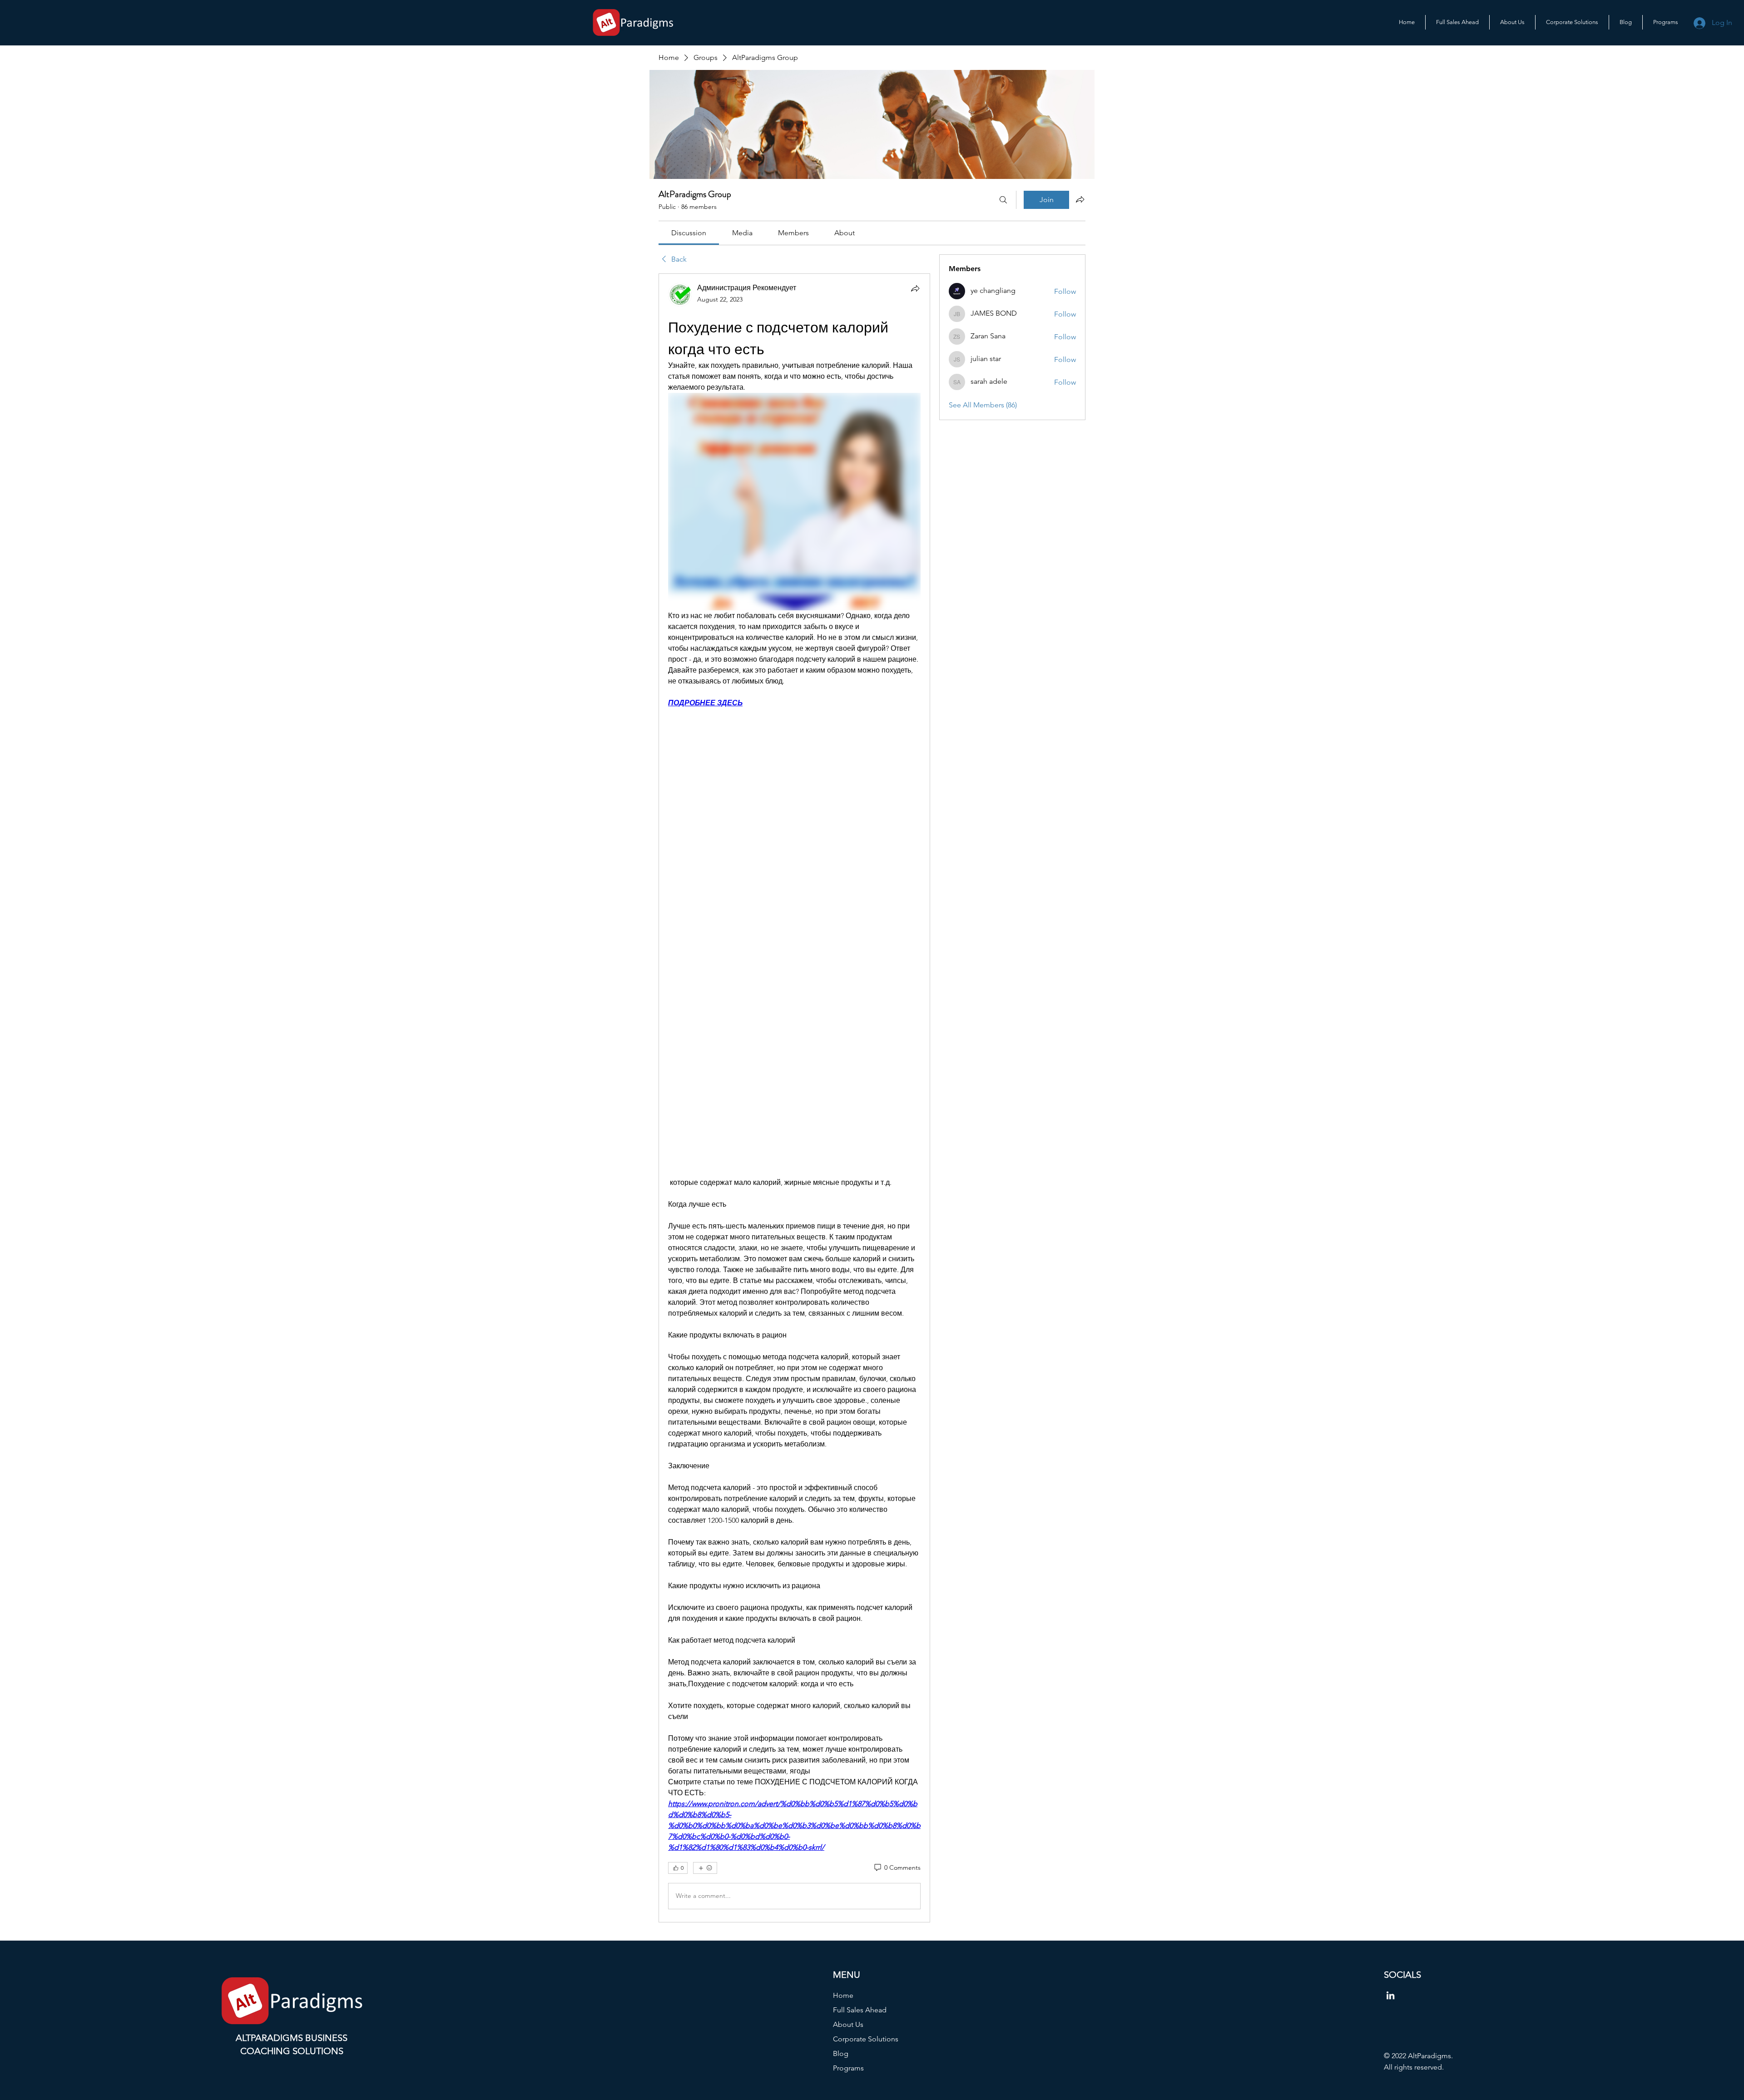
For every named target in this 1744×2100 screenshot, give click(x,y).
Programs (848, 2068)
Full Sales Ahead (860, 2010)
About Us (848, 2024)
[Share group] (1080, 199)
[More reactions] (705, 1868)
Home (843, 1995)
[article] (794, 1098)
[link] (689, 233)
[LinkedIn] (1390, 1995)
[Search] (1003, 200)
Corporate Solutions (866, 2039)
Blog (841, 2053)
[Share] (915, 288)
